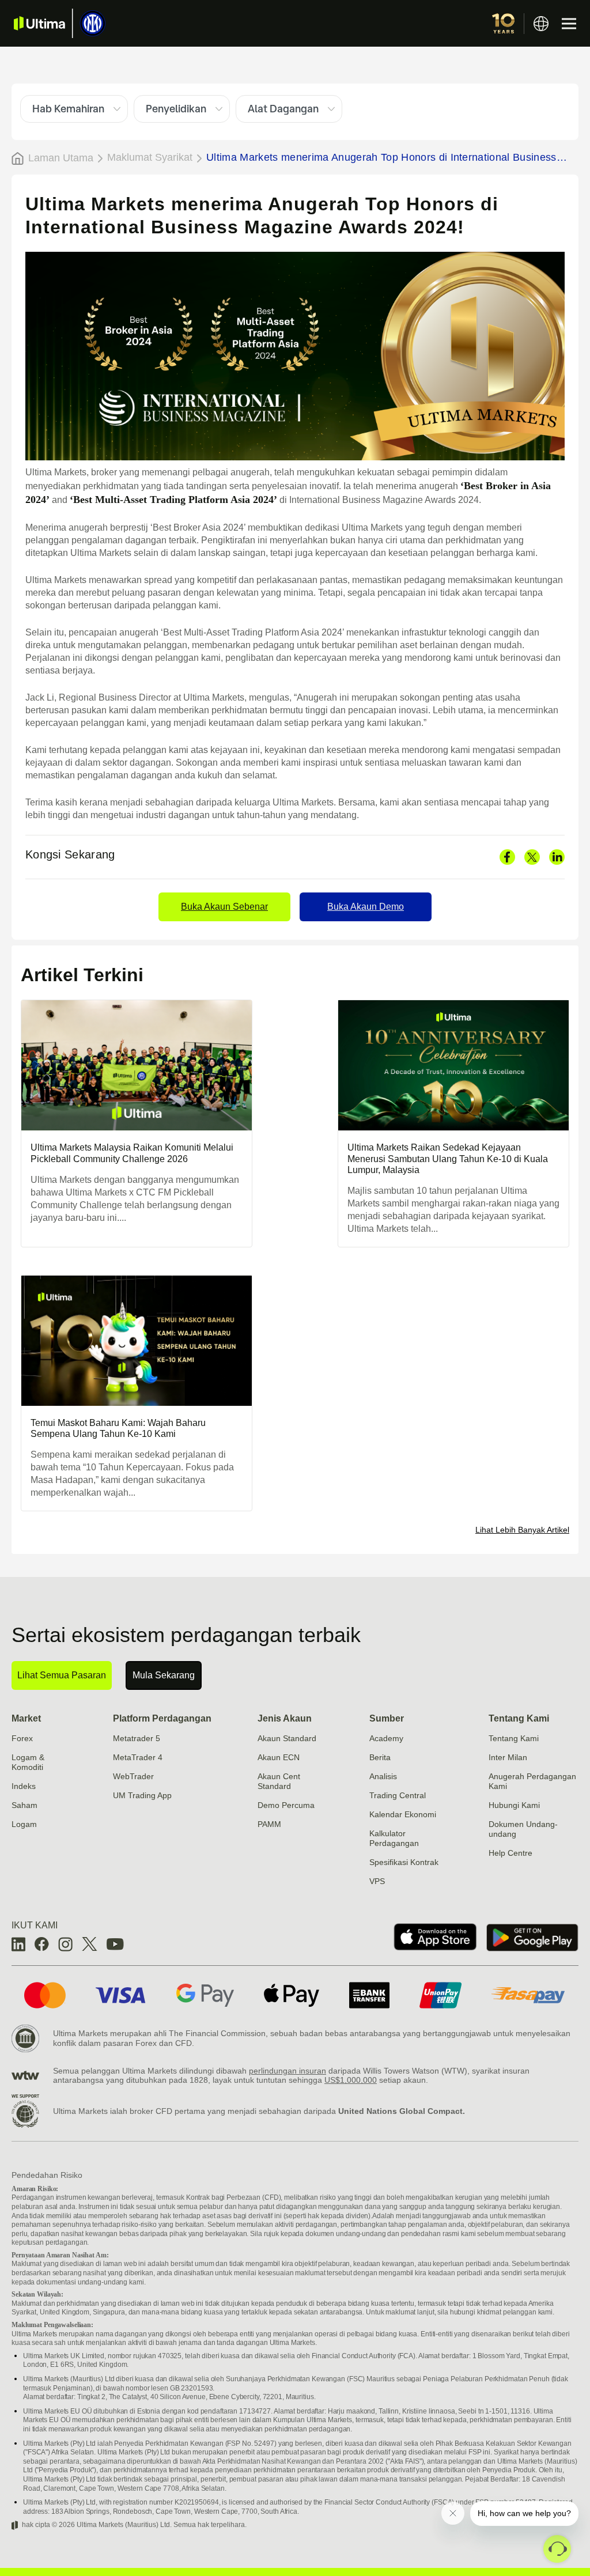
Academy (386, 1738)
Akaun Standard (287, 1738)
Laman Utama (61, 158)
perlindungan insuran (288, 2071)
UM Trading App (142, 1795)
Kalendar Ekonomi (403, 1814)
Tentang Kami (519, 1718)
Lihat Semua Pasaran (62, 1675)
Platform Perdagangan (162, 1718)
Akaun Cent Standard (279, 1781)
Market (26, 1718)
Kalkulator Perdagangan (394, 1838)
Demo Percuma (286, 1805)
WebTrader (133, 1776)
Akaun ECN (279, 1757)
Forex (22, 1738)
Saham (24, 1805)
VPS (377, 1881)
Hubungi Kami (514, 1805)
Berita (380, 1757)
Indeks (24, 1786)
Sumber (387, 1718)
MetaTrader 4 (138, 1757)
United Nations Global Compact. (402, 2111)
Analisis (383, 1776)
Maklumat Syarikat (150, 157)
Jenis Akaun (285, 1718)
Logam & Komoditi (28, 1762)
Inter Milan (508, 1757)
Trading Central (398, 1795)
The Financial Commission (217, 2033)
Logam (24, 1824)
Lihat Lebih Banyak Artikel (522, 1530)
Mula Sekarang (164, 1675)
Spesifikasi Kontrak (404, 1862)
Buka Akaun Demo (366, 907)
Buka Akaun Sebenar (224, 907)
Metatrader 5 (137, 1738)
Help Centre (510, 1853)
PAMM (269, 1824)
